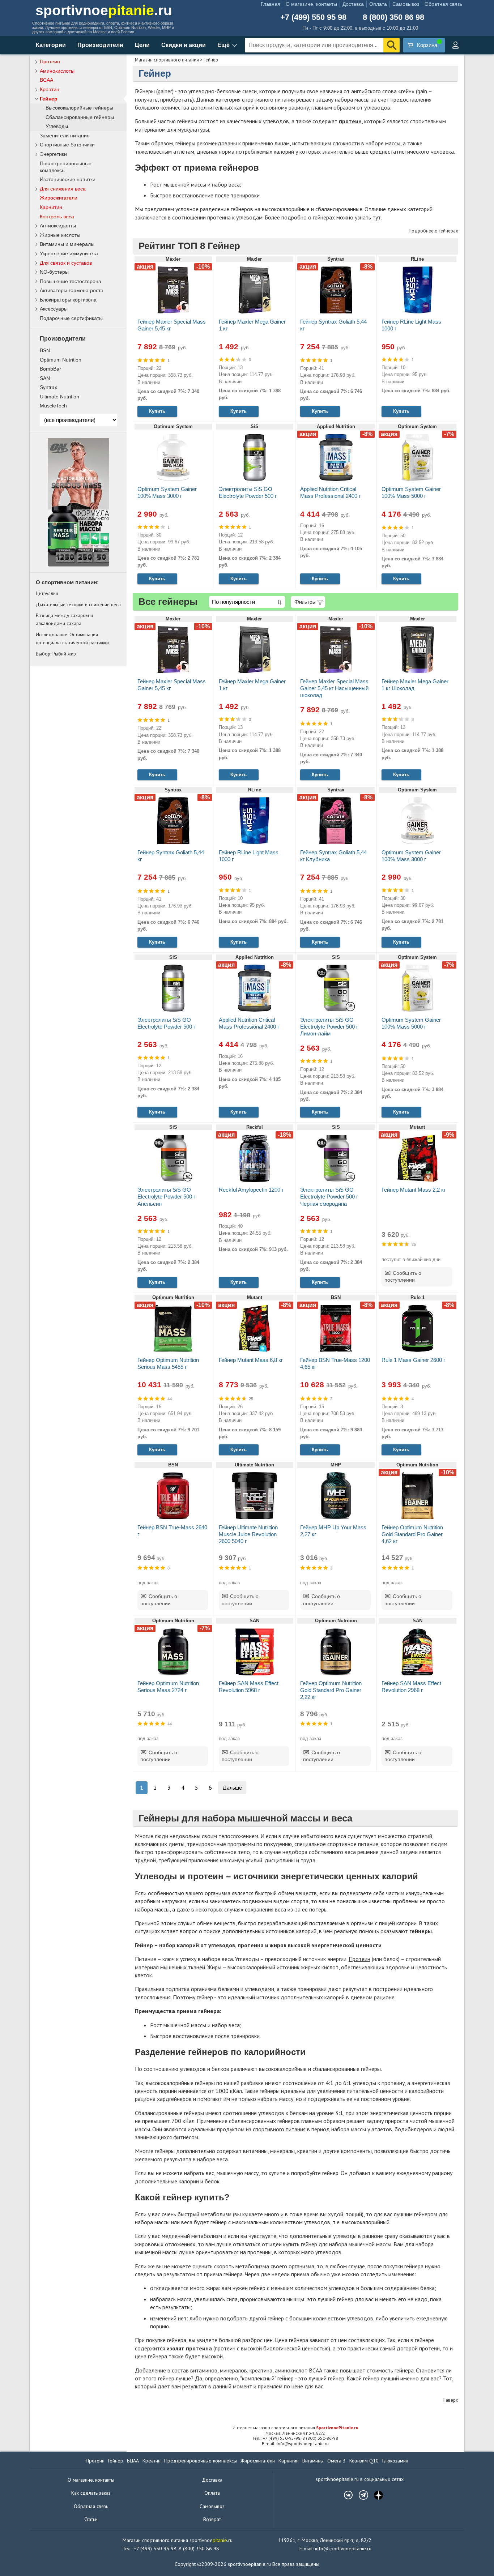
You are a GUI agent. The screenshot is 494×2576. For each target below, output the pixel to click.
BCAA (46, 80)
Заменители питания (65, 136)
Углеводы (57, 126)
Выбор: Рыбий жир (56, 654)
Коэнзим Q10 (364, 2461)
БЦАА (133, 2461)
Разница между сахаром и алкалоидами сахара (64, 619)
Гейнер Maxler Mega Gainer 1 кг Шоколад (415, 685)
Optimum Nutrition (61, 360)
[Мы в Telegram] (360, 2495)
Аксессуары (54, 309)
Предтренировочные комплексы (201, 2461)
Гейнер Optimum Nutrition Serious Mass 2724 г (168, 1687)
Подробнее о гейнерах (433, 231)
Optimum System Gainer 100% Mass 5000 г (411, 492)
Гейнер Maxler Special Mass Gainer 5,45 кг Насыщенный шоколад (334, 688)
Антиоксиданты (58, 226)
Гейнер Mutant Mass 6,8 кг (251, 1360)
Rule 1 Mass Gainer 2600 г (413, 1360)
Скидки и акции (184, 45)
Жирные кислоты (60, 235)
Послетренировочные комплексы (66, 167)
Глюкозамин (395, 2461)
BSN (45, 350)
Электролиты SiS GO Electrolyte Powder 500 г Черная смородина (329, 1197)
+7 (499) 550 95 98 (313, 17)
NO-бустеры (54, 272)
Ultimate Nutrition (59, 397)
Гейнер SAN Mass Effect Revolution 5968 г (249, 1687)
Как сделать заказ (91, 2493)
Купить (157, 411)
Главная (271, 4)
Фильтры (305, 602)
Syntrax (48, 387)
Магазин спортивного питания (167, 60)
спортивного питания (279, 2129)
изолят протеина (189, 2348)
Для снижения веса (63, 189)
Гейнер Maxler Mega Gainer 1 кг (252, 325)
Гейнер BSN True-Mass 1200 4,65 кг (335, 1363)
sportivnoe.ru (104, 10)
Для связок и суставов (66, 263)
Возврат (212, 2519)
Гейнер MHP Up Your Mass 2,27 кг (333, 1531)
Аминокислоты (57, 71)
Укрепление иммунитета (69, 253)
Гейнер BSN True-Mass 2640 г (172, 1531)
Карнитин (51, 207)
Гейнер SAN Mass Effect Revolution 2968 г (411, 1687)
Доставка (353, 4)
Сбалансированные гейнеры (80, 117)
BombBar (50, 369)
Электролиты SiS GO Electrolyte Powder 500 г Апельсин (166, 1197)
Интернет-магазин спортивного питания (295, 2428)
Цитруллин (47, 593)
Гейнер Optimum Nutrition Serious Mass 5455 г (168, 1363)
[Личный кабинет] (455, 45)
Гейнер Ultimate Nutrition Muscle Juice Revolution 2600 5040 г (248, 1534)
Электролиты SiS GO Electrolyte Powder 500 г (248, 492)
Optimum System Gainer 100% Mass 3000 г (167, 492)
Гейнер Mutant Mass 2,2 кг (414, 1190)
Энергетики (53, 154)
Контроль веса (57, 217)
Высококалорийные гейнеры (79, 108)
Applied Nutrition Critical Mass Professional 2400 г (330, 492)
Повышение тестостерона (71, 281)
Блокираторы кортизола (68, 300)
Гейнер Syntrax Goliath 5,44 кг (333, 325)
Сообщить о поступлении (403, 1277)
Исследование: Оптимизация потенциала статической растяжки (72, 638)
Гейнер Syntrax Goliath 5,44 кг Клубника (333, 856)
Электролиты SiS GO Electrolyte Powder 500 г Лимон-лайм (329, 1027)
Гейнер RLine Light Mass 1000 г (411, 325)
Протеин (359, 1959)
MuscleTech (53, 406)
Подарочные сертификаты (71, 318)
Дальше (232, 1787)
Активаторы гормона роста (72, 290)
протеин (350, 121)
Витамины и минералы (67, 244)
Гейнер (49, 99)
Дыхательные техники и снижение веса (78, 605)
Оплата (378, 4)
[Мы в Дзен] (375, 2495)
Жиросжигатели (59, 198)
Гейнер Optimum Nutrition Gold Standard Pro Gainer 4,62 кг (412, 1534)
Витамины (313, 2461)
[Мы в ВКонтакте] (345, 2495)
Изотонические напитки (68, 179)
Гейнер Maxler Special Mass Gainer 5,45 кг (172, 325)
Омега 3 (337, 2461)
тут (377, 217)
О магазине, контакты (311, 4)
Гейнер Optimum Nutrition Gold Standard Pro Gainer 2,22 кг (331, 1690)
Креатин (50, 89)
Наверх (450, 2400)
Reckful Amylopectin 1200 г (251, 1190)
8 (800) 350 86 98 (393, 17)
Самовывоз (406, 4)
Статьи (91, 2519)
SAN (45, 378)
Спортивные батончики (67, 145)
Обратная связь (443, 4)
